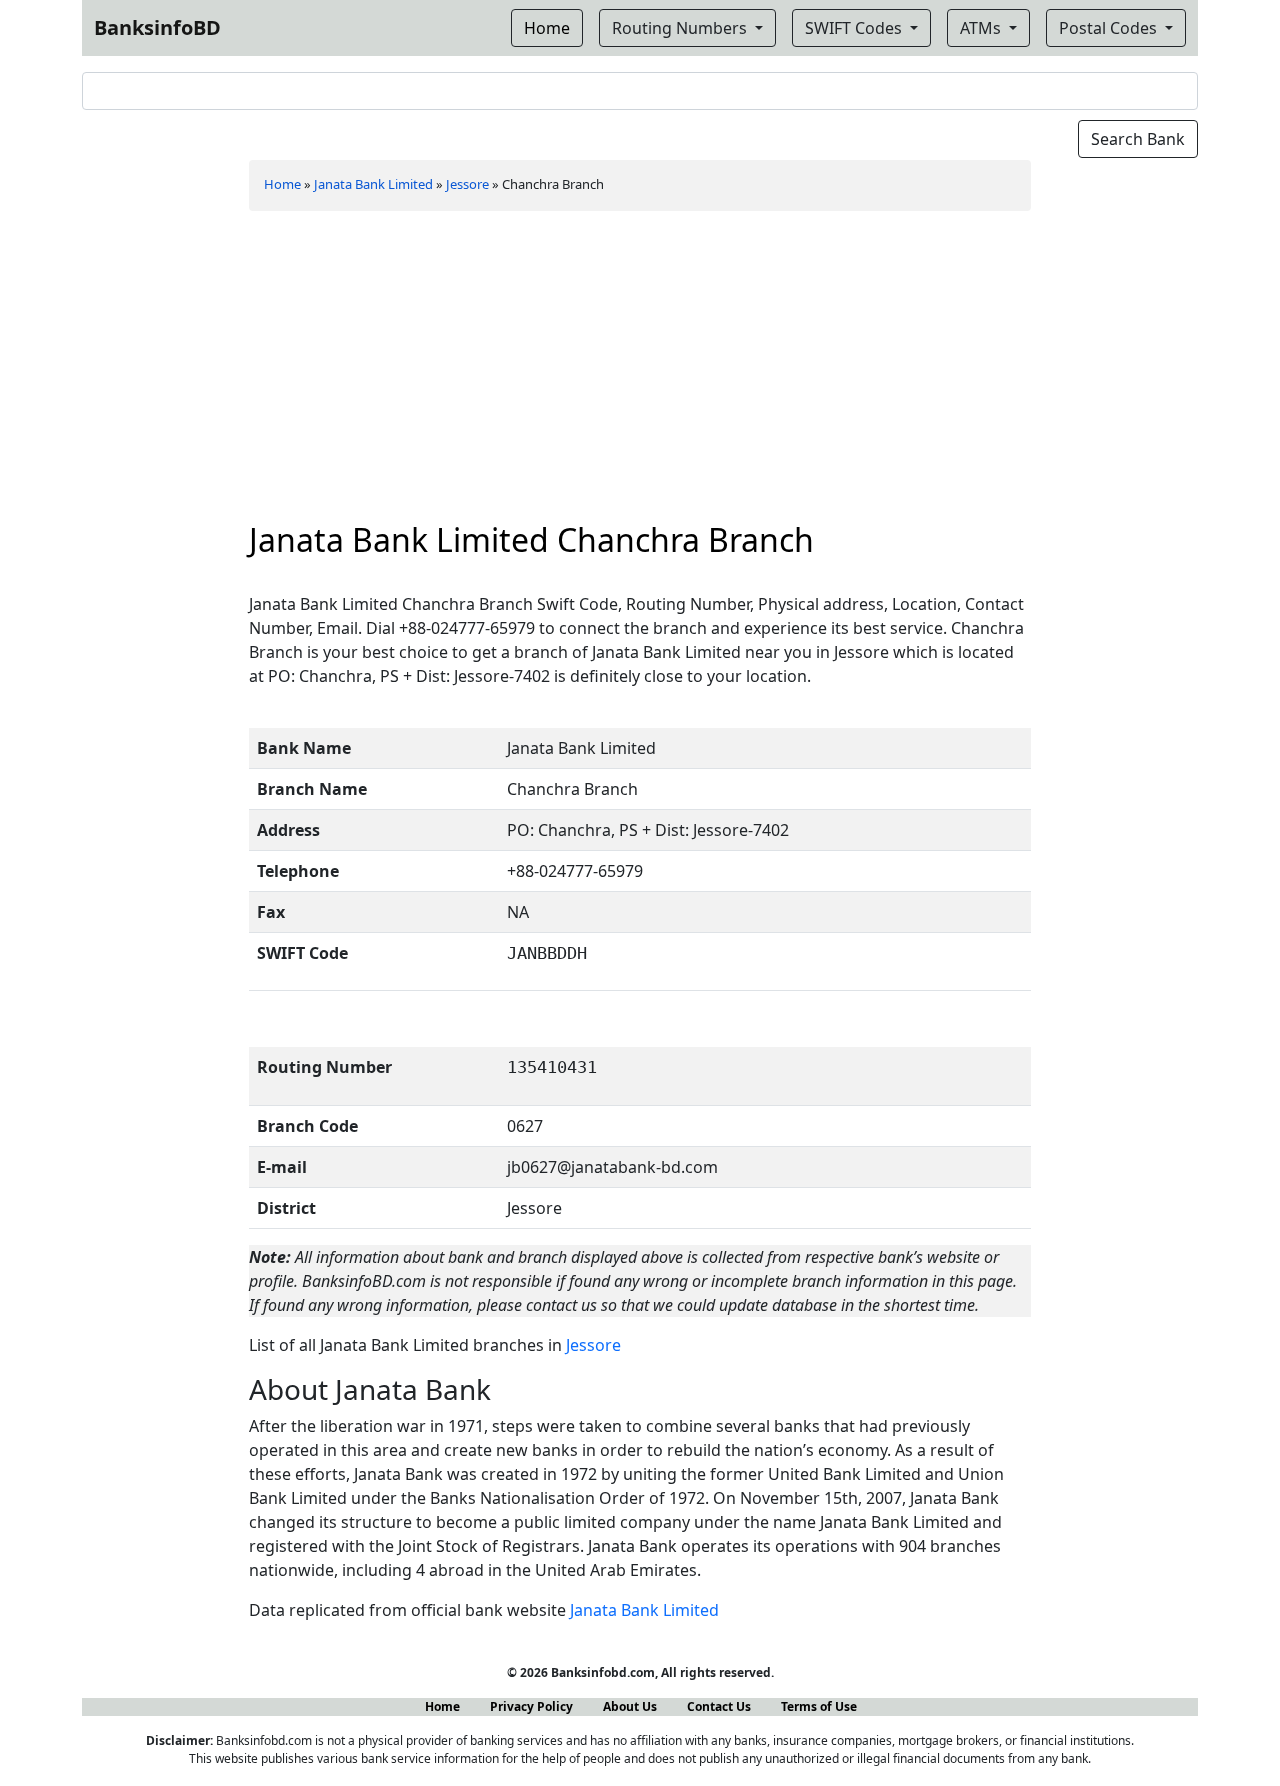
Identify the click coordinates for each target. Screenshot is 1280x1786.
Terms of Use (819, 1706)
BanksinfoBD (157, 27)
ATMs (982, 28)
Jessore (467, 184)
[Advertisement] (640, 371)
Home (282, 184)
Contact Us (719, 1706)
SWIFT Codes (855, 28)
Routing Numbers (681, 28)
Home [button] (547, 28)
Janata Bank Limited (373, 184)
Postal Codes (1110, 28)
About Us (630, 1706)
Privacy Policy (531, 1706)
